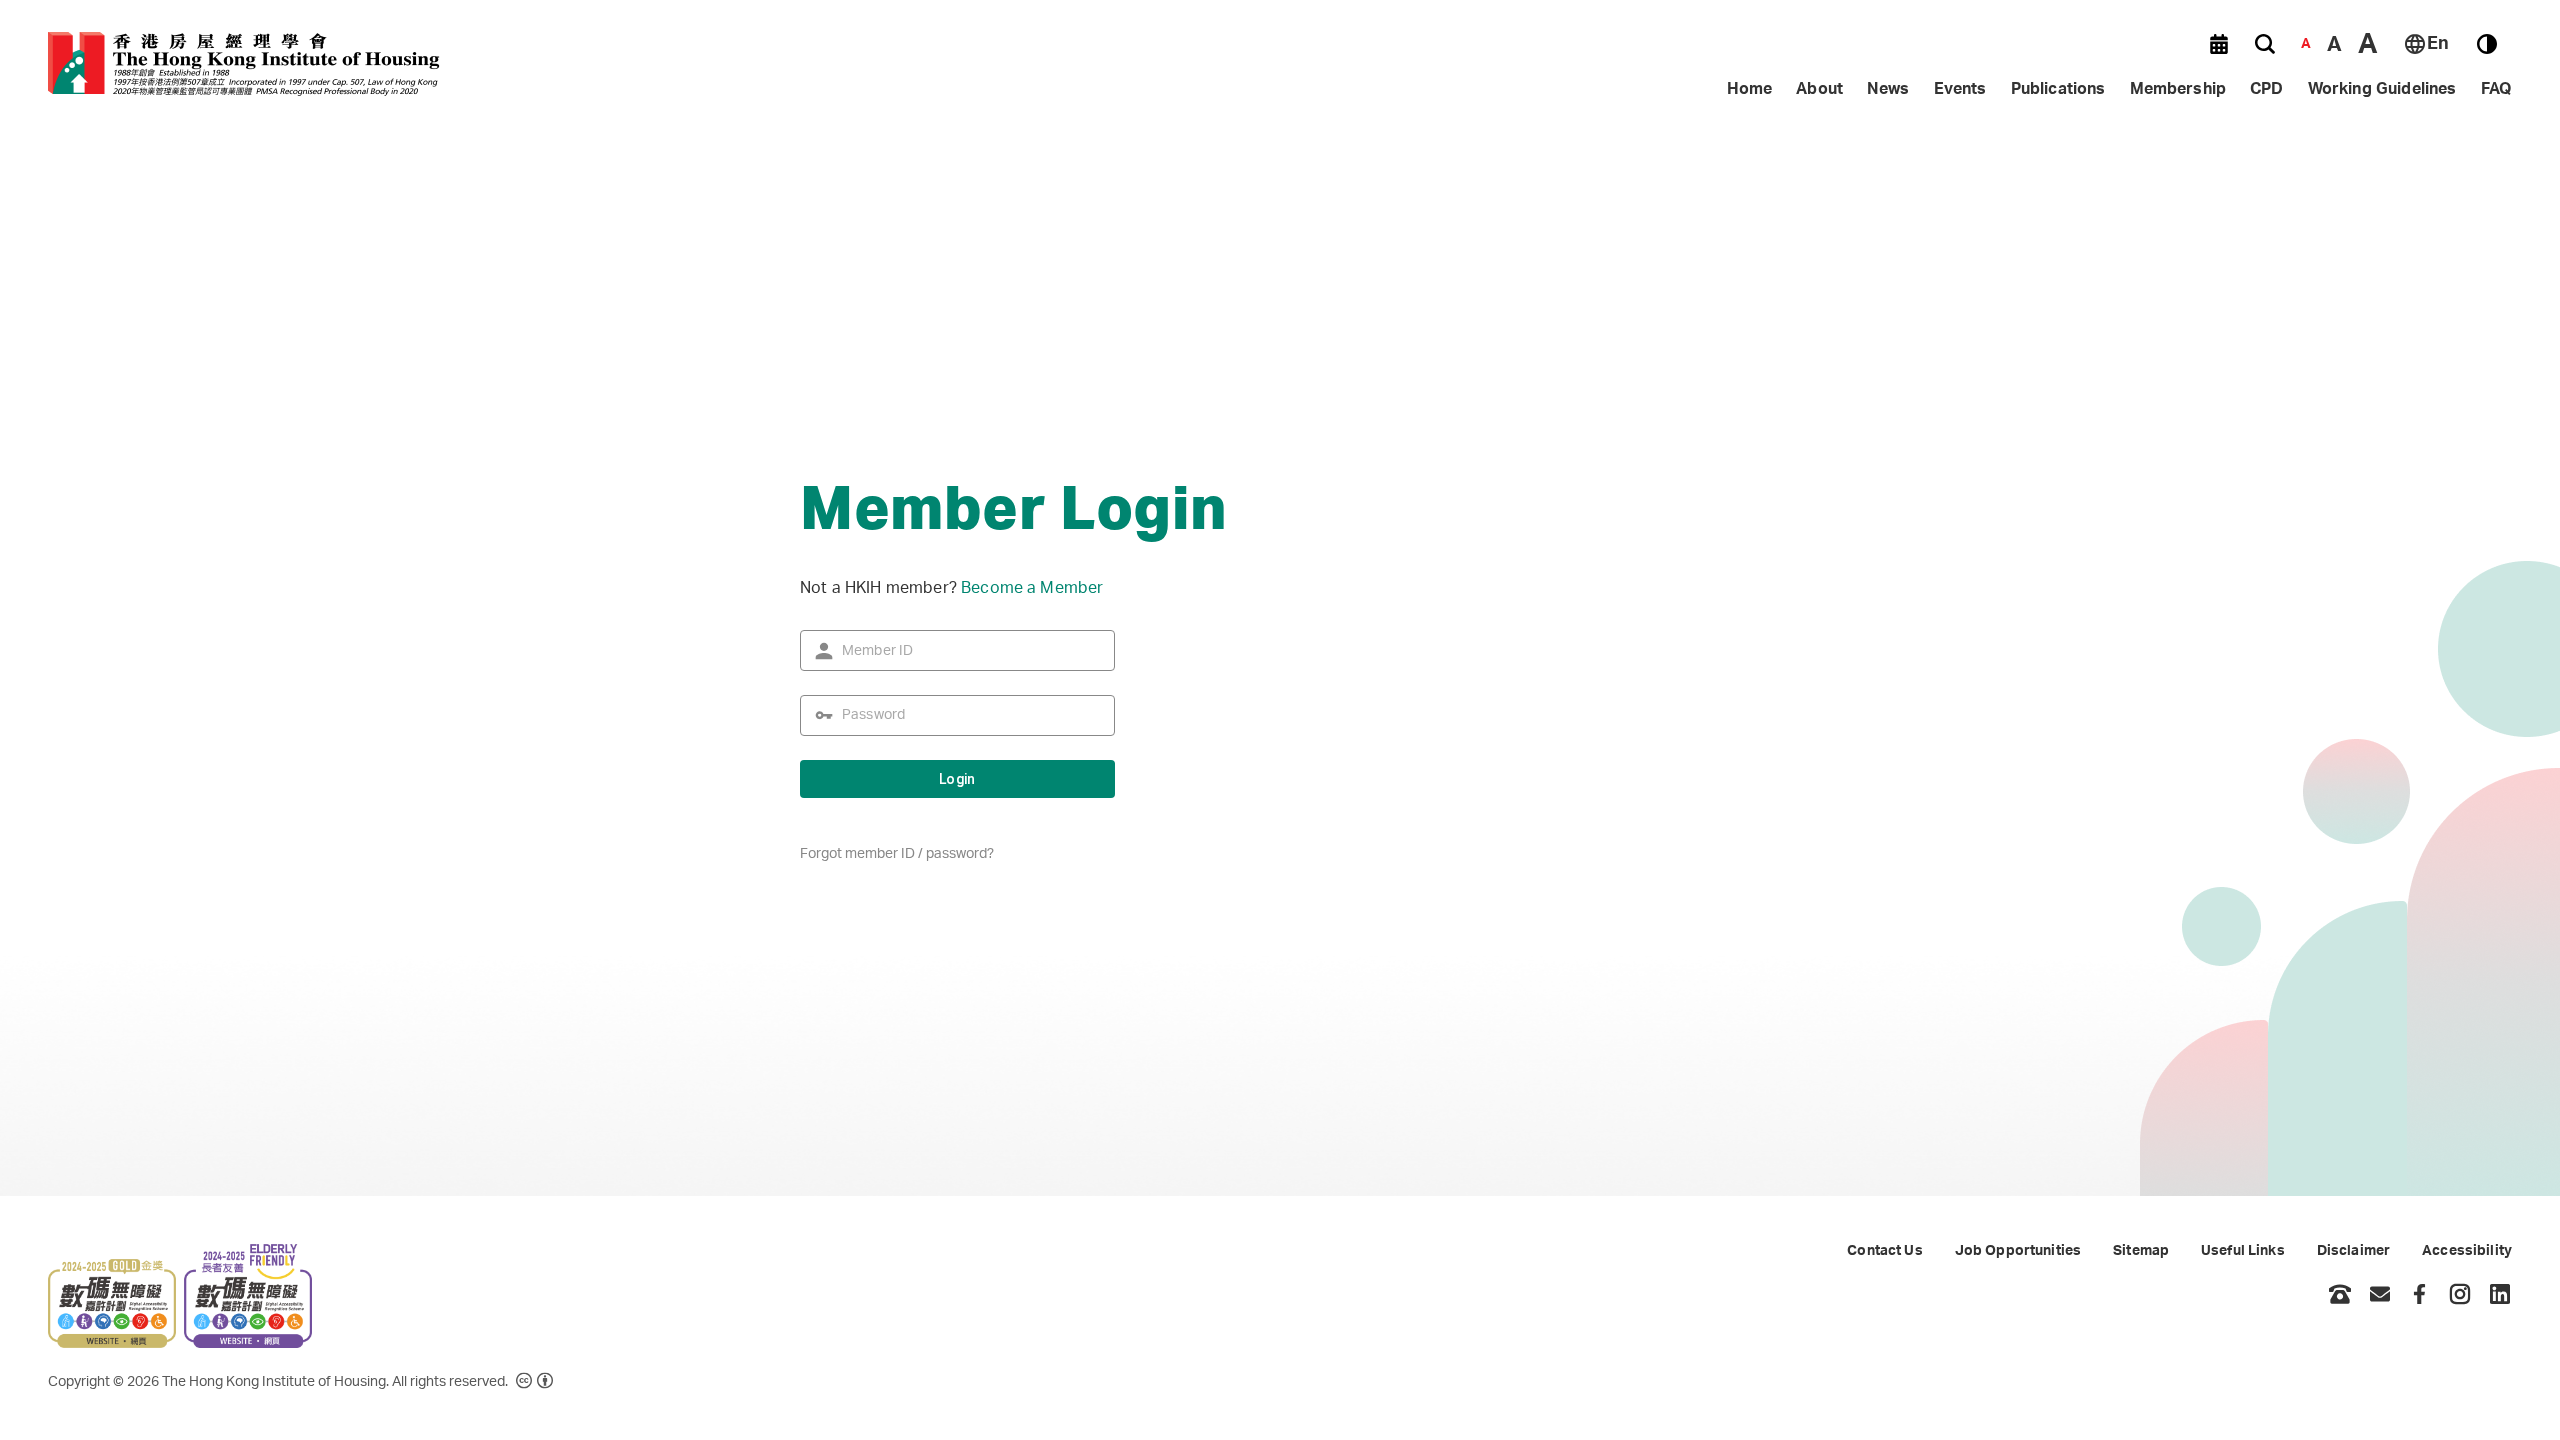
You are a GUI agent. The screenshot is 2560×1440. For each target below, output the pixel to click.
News (1888, 89)
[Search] (2265, 44)
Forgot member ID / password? (897, 854)
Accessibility (2467, 1251)
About (1819, 89)
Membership (2178, 89)
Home (1750, 89)
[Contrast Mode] (2487, 44)
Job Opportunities (2018, 1251)
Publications (2058, 89)
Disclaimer (2353, 1251)
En (2438, 44)
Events (1960, 89)
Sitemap (2141, 1251)
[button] (2219, 44)
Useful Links (2243, 1251)
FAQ (2496, 89)
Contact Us (1884, 1251)
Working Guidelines (2382, 89)
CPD (2266, 89)
